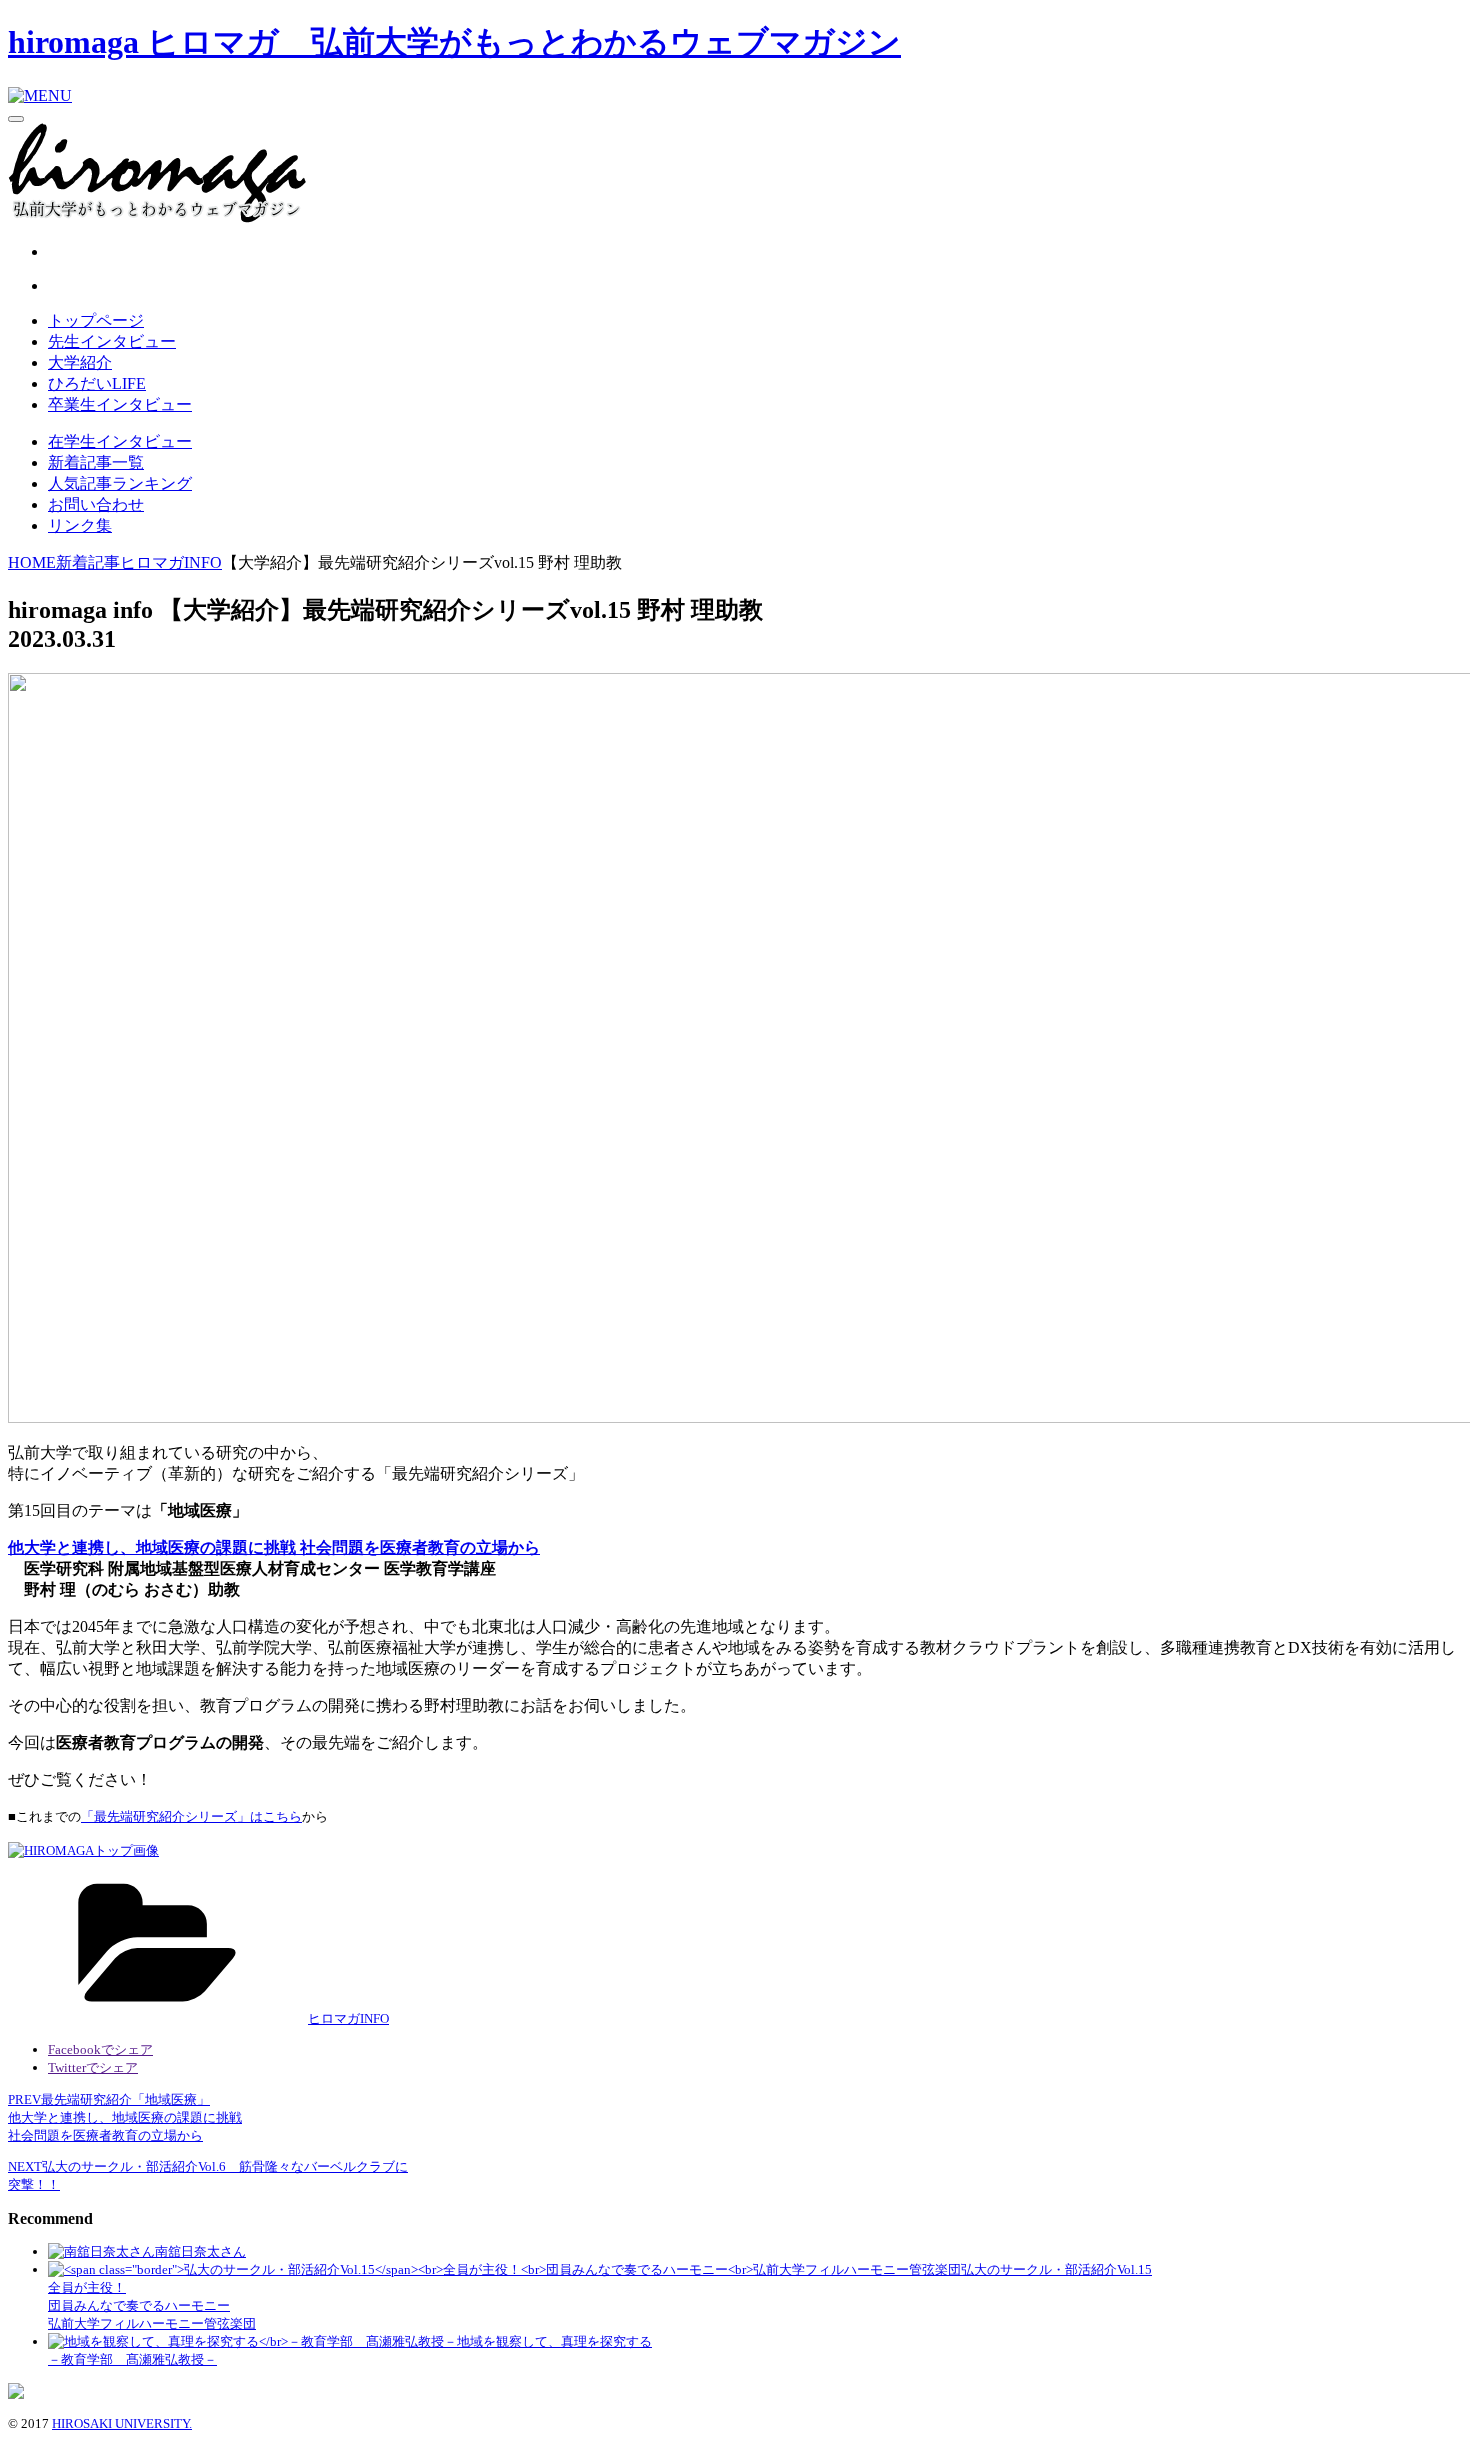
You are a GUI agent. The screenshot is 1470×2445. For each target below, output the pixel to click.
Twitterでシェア (93, 2067)
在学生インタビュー (120, 441)
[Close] (16, 119)
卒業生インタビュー (120, 404)
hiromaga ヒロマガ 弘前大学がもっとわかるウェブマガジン (454, 42)
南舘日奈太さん (200, 2251)
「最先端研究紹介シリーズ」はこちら (191, 1816)
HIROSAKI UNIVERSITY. (122, 2423)
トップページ (96, 320)
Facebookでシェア (100, 2049)
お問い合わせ (96, 504)
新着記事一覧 (96, 462)
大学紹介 (80, 362)
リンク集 (80, 525)
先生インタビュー (112, 341)
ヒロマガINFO (348, 2018)
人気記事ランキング (120, 483)
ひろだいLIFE (97, 383)
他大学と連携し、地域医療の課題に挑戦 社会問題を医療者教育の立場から (274, 1547)
